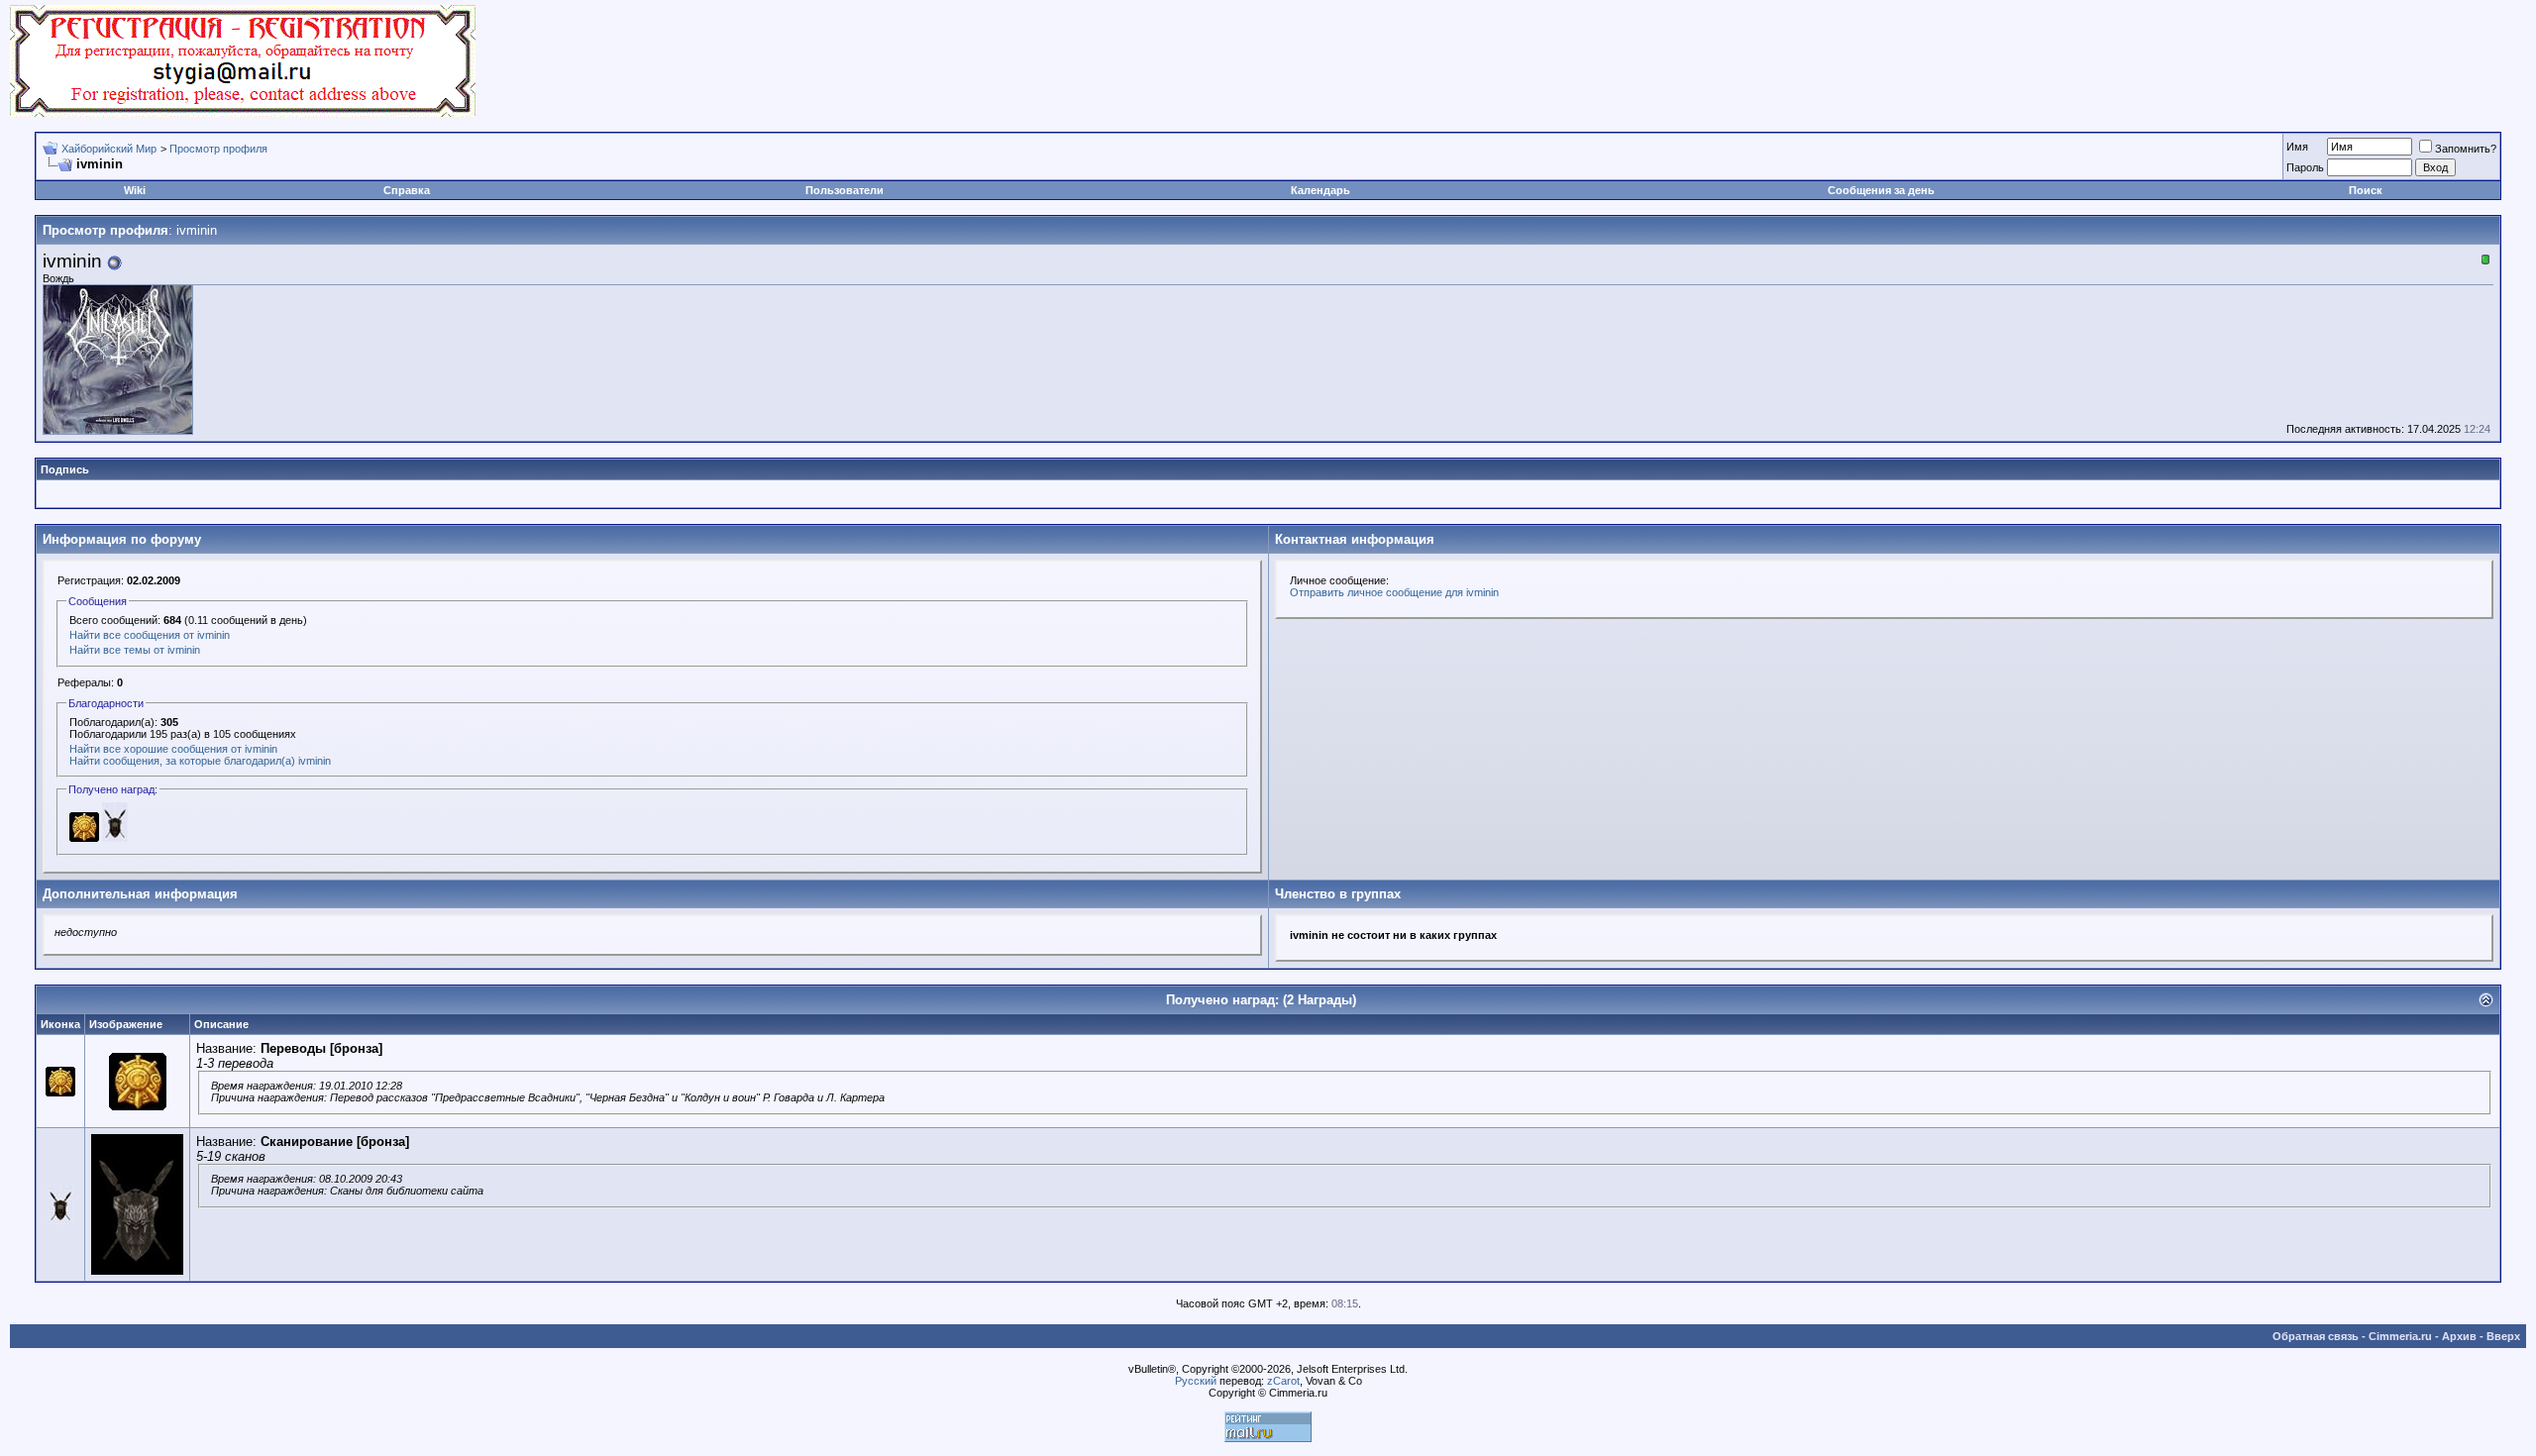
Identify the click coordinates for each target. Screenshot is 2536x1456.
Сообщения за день (1881, 190)
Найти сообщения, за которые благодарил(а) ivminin (200, 761)
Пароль (2305, 167)
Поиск (2366, 190)
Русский (1196, 1381)
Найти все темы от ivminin (135, 650)
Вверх (2503, 1336)
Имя (2297, 147)
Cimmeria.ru (2400, 1336)
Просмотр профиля (218, 149)
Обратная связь (2316, 1336)
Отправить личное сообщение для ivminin (1394, 592)
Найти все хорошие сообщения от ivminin (173, 749)
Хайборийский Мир (109, 149)
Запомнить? (2466, 149)
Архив (2459, 1336)
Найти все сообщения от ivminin (150, 635)
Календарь (1321, 190)
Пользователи (845, 190)
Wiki (135, 190)
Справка (407, 190)
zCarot (1283, 1381)
